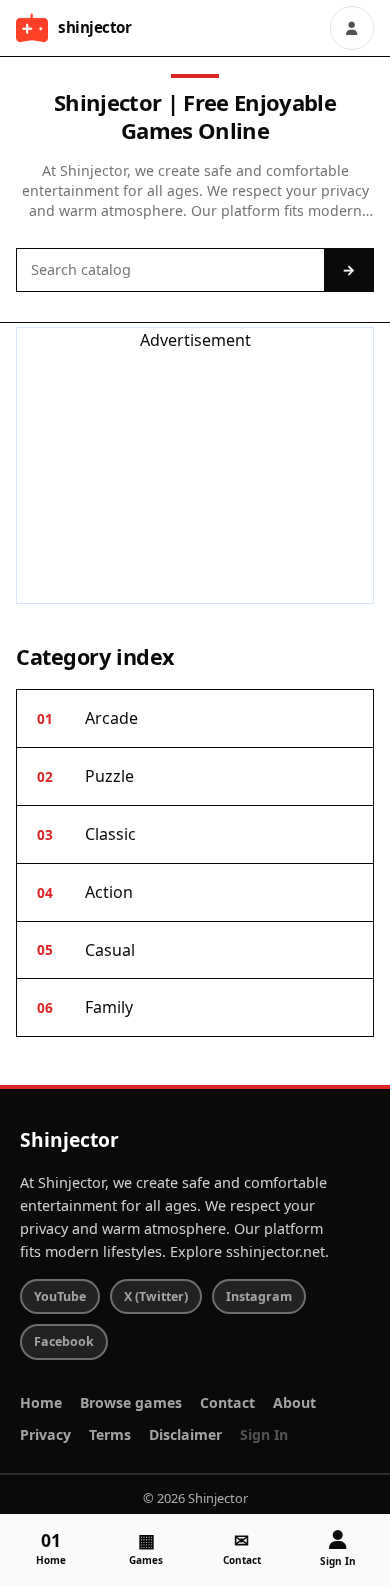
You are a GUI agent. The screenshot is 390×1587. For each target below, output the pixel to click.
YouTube (60, 1296)
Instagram (259, 1296)
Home (41, 1402)
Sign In (264, 1434)
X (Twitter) (156, 1296)
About (294, 1402)
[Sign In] (352, 28)
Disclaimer (185, 1434)
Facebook (64, 1341)
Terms (110, 1434)
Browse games (131, 1402)
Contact (227, 1402)
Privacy (45, 1434)
